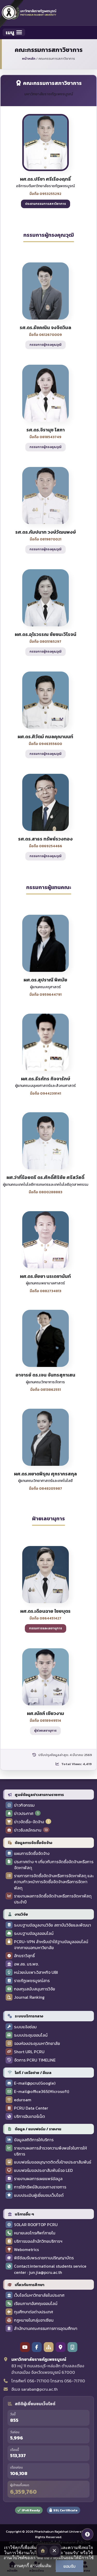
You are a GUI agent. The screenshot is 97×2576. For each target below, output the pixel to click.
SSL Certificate (65, 2510)
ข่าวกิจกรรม (24, 1805)
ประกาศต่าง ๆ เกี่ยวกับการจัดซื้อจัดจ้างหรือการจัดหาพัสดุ (54, 1865)
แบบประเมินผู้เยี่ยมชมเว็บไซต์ (39, 2195)
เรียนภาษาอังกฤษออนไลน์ (36, 2304)
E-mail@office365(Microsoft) (42, 2092)
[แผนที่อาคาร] (72, 2347)
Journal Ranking (29, 1997)
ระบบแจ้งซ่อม (25, 2027)
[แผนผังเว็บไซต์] (49, 2347)
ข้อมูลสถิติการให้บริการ (34, 2140)
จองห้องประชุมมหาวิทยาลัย (37, 2043)
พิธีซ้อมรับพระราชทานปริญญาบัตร (44, 2258)
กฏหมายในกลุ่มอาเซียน (34, 2320)
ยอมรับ (69, 2566)
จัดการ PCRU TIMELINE (35, 2060)
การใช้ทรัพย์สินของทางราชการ (40, 2187)
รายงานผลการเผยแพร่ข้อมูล (38, 2179)
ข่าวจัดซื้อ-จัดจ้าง (29, 1822)
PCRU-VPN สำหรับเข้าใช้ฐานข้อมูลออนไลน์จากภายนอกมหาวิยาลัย (51, 1945)
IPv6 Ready (31, 2510)
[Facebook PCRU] (37, 2347)
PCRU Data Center (31, 2108)
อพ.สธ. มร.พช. (26, 1964)
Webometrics (26, 2250)
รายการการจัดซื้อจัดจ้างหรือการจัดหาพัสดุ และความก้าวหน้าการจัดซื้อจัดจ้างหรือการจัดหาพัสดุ (54, 1882)
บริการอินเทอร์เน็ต (29, 2116)
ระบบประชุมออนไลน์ (31, 2035)
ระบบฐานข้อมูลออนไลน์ (34, 1933)
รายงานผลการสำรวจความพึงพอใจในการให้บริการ (50, 2151)
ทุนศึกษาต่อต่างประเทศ (33, 2312)
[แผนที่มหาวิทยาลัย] (61, 2347)
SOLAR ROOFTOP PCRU (36, 2225)
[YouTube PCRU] (25, 2347)
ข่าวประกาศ (24, 1814)
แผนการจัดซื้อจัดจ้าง (32, 1853)
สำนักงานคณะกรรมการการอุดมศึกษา (46, 2328)
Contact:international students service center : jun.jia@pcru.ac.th (50, 2269)
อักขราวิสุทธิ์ (24, 1956)
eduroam (23, 2100)
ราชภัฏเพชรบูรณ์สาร (32, 1981)
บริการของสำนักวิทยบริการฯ (38, 2241)
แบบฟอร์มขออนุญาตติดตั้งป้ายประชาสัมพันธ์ (53, 2162)
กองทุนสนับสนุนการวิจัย (35, 1989)
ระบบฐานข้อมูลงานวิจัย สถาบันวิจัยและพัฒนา (53, 1925)
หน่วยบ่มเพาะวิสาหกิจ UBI (36, 1972)
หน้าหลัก (29, 59)
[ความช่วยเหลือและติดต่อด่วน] (87, 2534)
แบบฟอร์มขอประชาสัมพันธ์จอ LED (43, 2170)
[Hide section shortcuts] (54, 2551)
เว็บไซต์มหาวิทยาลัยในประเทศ (39, 2295)
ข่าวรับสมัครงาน (28, 1830)
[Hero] (43, 2551)
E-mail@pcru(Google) (35, 2083)
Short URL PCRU (29, 2052)
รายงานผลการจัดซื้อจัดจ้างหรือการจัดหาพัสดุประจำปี (53, 1899)
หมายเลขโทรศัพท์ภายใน (35, 2233)
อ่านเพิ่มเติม (41, 2566)
